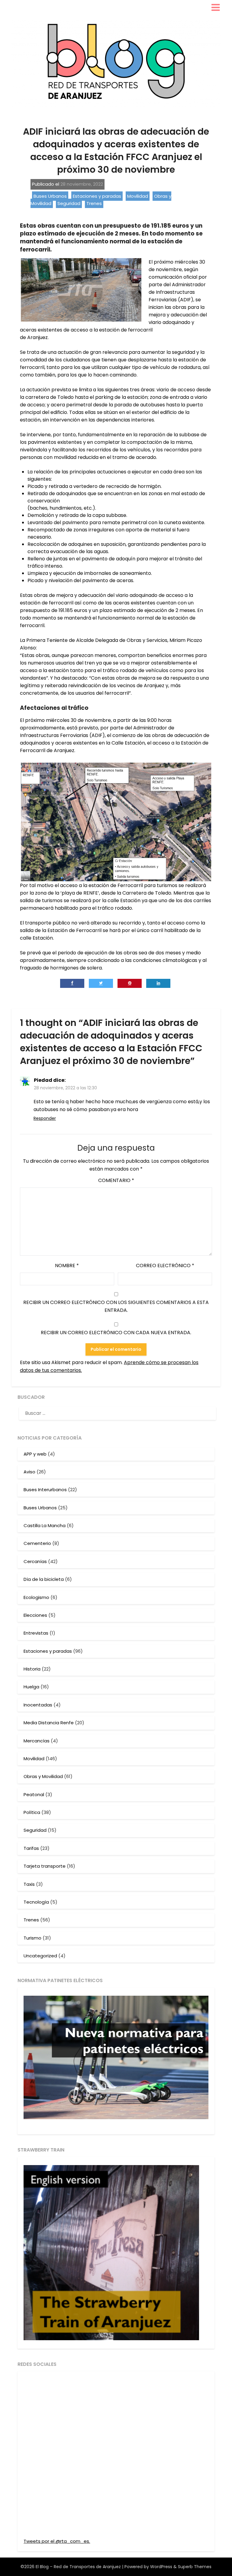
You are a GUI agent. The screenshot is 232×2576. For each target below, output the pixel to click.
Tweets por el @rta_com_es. (57, 2541)
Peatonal (34, 1794)
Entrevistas (36, 1633)
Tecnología (36, 1902)
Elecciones (35, 1615)
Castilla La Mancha (45, 1525)
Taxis (29, 1884)
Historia (32, 1669)
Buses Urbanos (50, 196)
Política (32, 1812)
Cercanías (35, 1561)
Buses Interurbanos (45, 1490)
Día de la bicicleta (44, 1579)
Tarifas (31, 1848)
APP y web (35, 1454)
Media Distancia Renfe (49, 1723)
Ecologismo (36, 1597)
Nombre (67, 1266)
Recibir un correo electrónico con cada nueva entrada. (116, 1333)
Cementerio (37, 1543)
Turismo (32, 1938)
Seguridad (69, 203)
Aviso (29, 1472)
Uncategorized (40, 1956)
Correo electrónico (165, 1266)
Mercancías (37, 1741)
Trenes (94, 203)
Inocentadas (38, 1705)
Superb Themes (195, 2567)
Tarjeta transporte (45, 1866)
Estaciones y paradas (97, 196)
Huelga (31, 1687)
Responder (45, 1118)
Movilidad (138, 196)
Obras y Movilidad (43, 1776)
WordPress (161, 2567)
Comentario (116, 1180)
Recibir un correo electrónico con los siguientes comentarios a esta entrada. (116, 1306)
